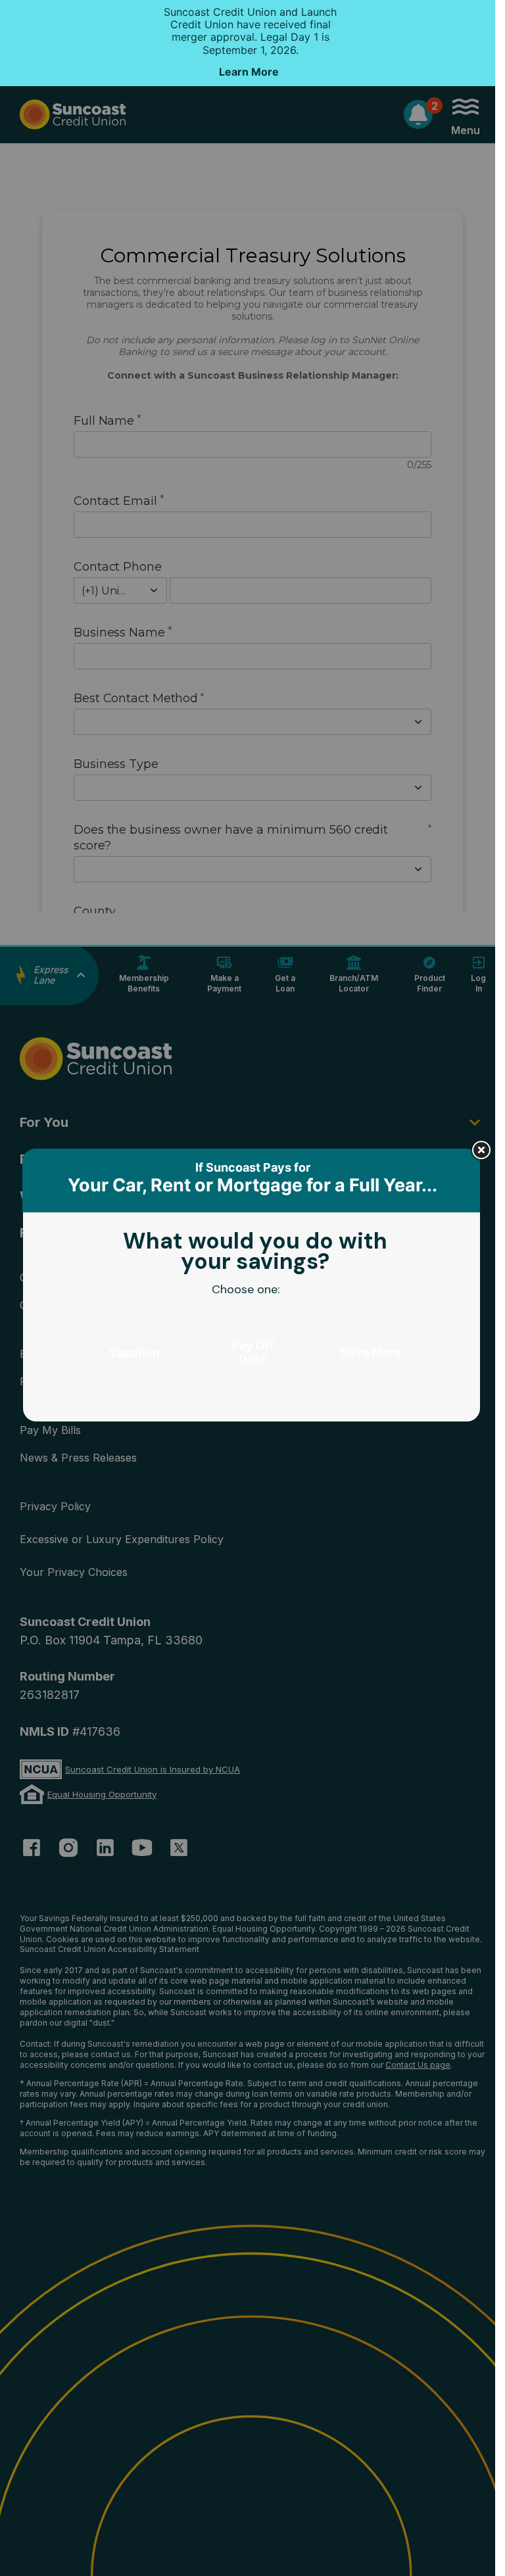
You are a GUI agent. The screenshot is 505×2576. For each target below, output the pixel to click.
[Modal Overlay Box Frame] (252, 1288)
